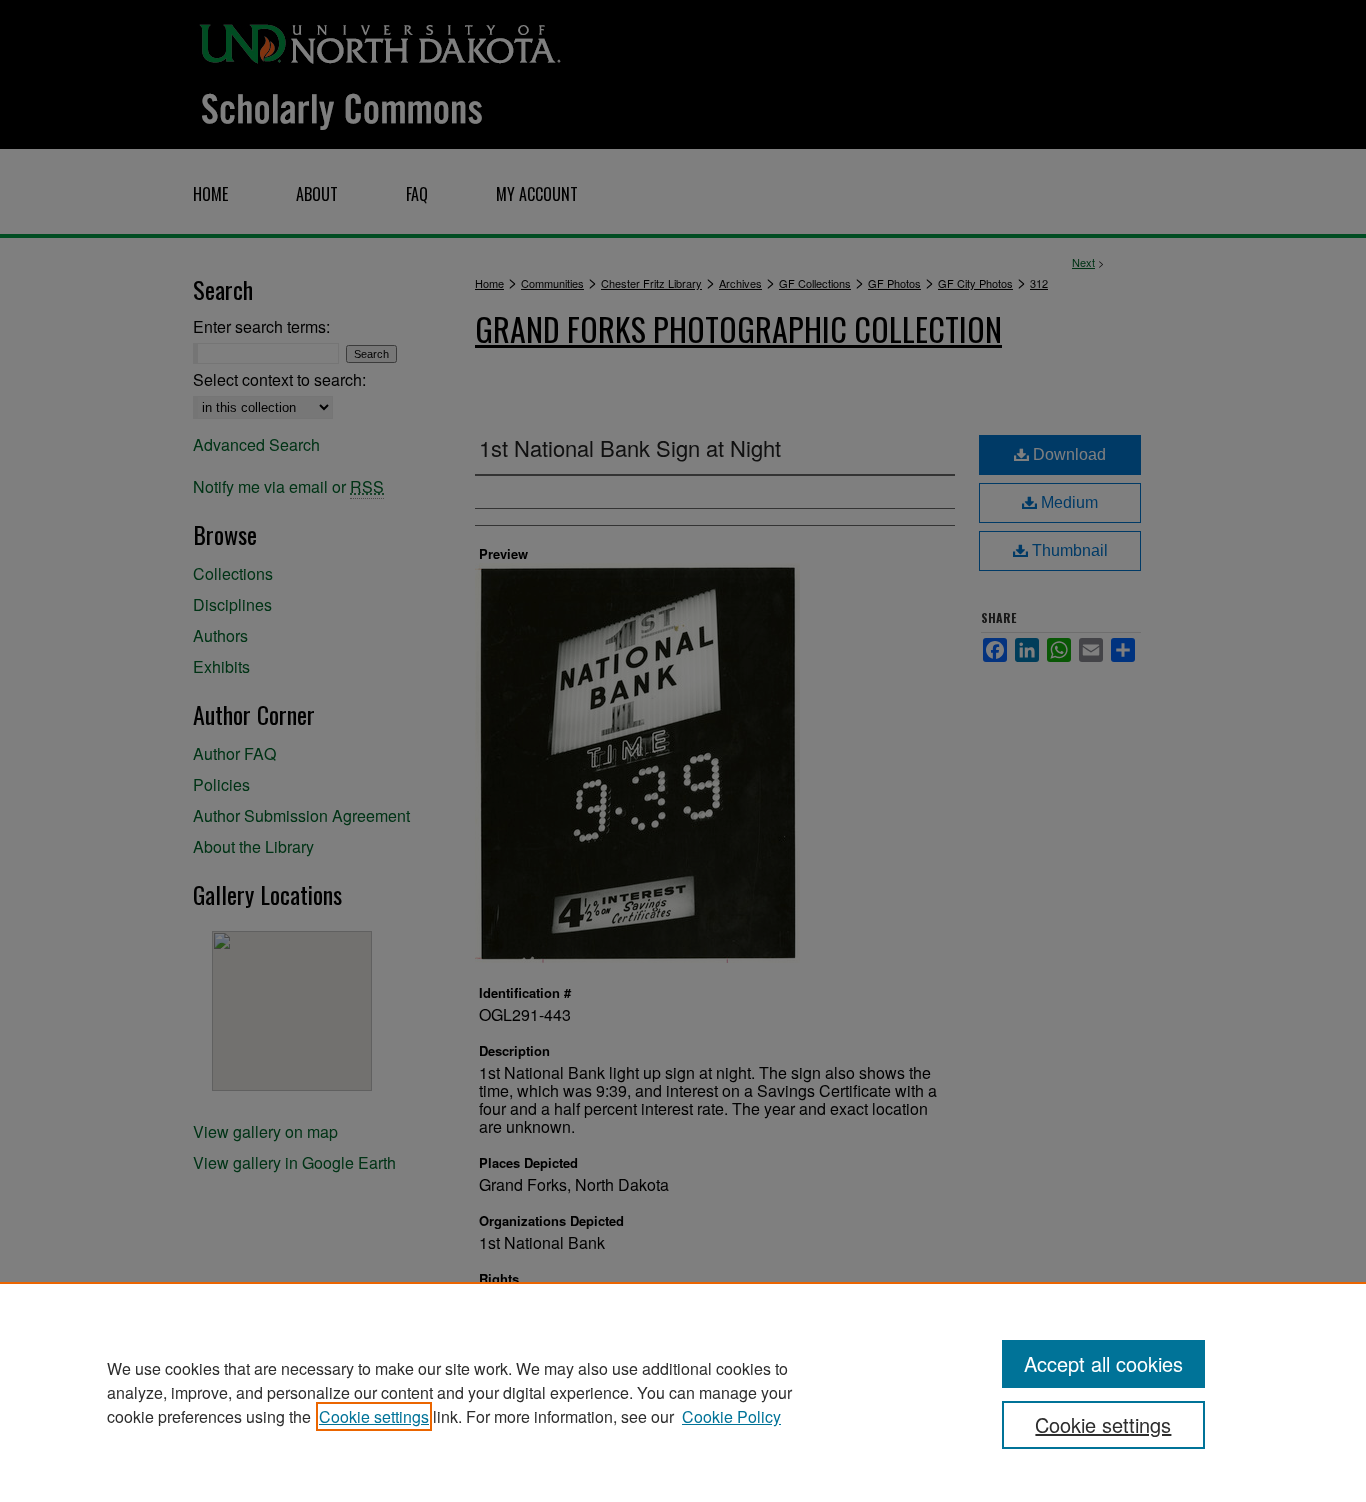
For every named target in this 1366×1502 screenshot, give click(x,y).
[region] (683, 1392)
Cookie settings (374, 1416)
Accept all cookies (1103, 1363)
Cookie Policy (731, 1416)
